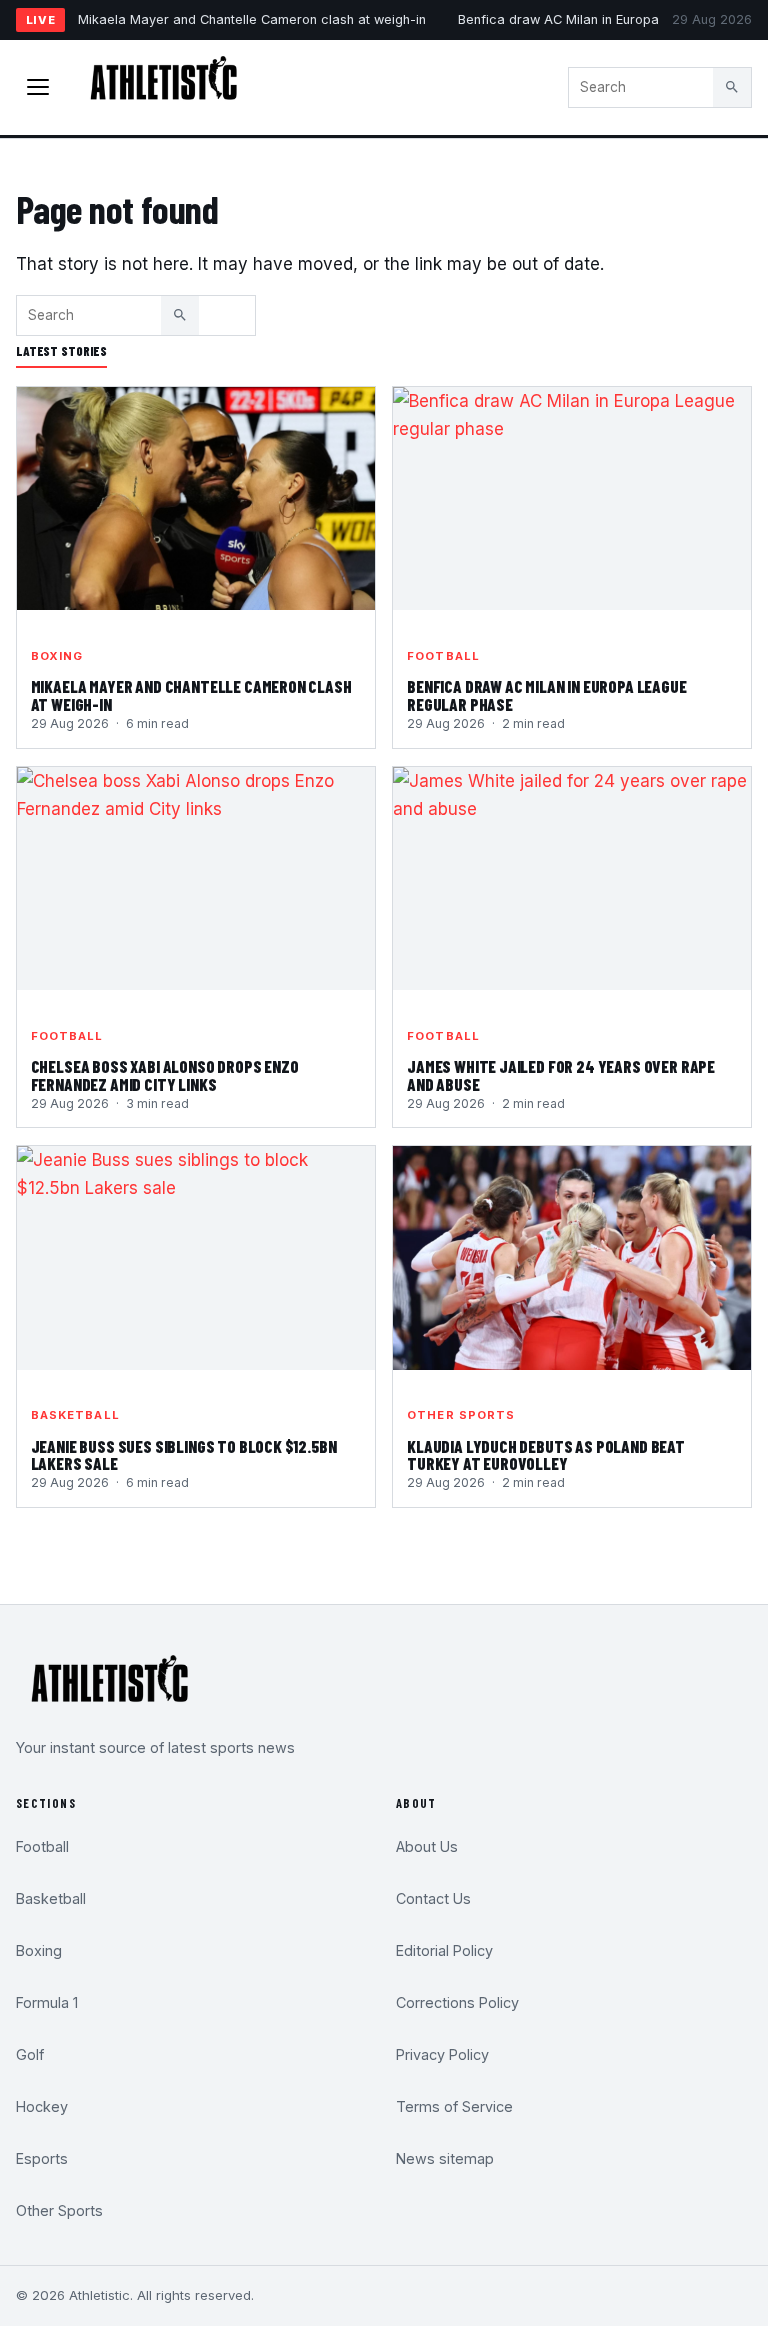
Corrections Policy (457, 2002)
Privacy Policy (442, 2054)
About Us (427, 1846)
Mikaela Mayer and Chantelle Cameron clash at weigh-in (252, 19)
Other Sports (461, 1415)
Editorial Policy (444, 1950)
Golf (30, 2054)
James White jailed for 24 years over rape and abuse (561, 1075)
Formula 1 (47, 2002)
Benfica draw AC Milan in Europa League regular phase (547, 695)
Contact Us (433, 1898)
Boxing (57, 656)
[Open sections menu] (38, 87)
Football (443, 656)
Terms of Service (454, 2106)
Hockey (42, 2106)
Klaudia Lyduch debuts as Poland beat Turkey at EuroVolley (546, 1455)
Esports (42, 2158)
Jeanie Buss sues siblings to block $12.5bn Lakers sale (184, 1455)
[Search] (732, 87)
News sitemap (445, 2158)
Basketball (75, 1415)
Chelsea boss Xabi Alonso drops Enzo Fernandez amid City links (165, 1075)
